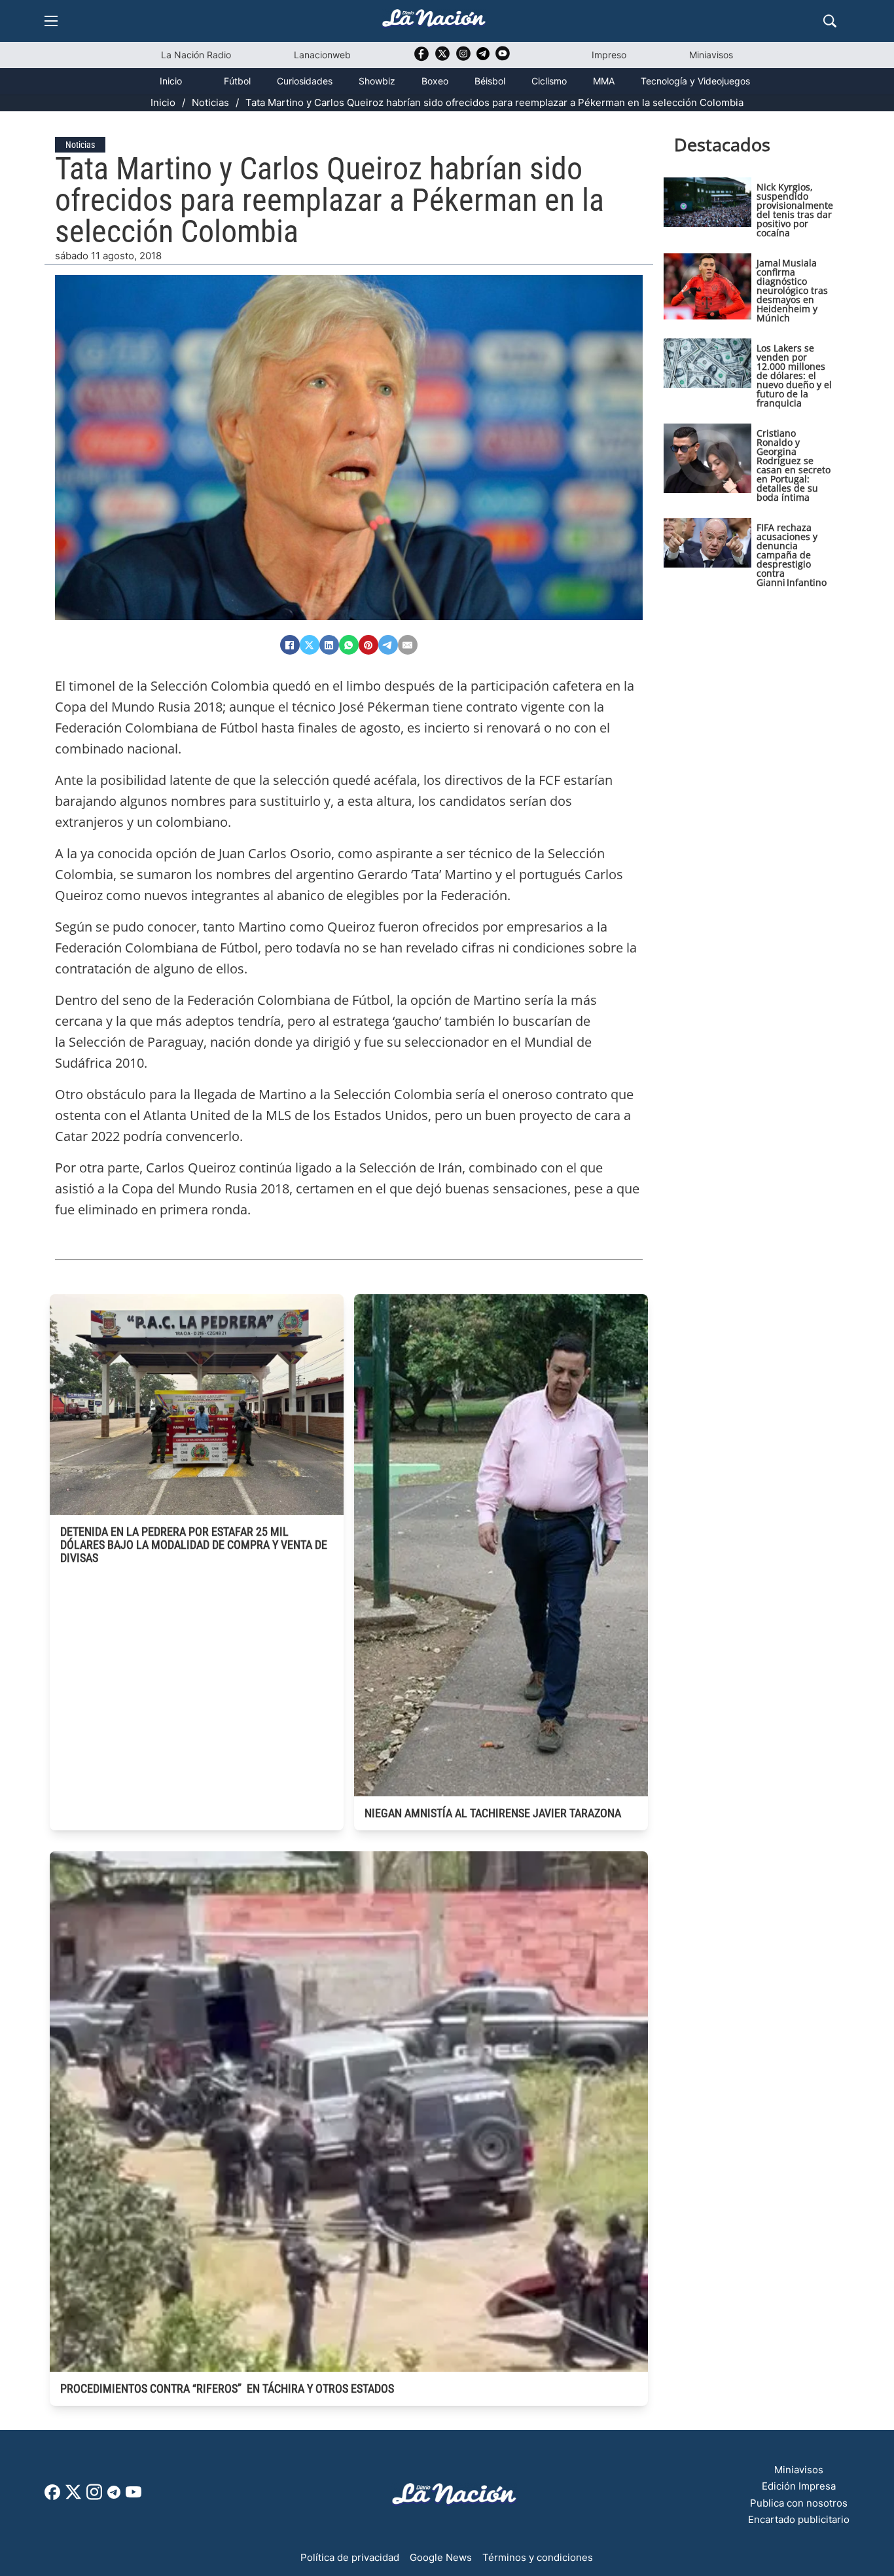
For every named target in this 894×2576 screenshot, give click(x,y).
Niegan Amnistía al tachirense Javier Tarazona (493, 1813)
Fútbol (237, 81)
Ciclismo (549, 81)
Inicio (171, 81)
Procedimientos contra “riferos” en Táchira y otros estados (227, 2388)
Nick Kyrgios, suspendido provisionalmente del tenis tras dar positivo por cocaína (795, 210)
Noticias (210, 102)
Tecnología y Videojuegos (695, 81)
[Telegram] (388, 645)
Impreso (609, 55)
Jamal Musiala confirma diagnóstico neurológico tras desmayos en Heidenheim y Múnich (792, 290)
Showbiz (377, 81)
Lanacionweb (322, 55)
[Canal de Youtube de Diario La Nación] (503, 58)
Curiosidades (305, 81)
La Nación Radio (196, 55)
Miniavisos (711, 55)
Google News (441, 2557)
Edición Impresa (799, 2486)
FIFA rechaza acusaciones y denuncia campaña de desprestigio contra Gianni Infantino (792, 555)
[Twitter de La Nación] (442, 58)
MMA (604, 81)
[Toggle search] (830, 21)
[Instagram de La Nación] (463, 58)
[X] (310, 645)
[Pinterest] (368, 645)
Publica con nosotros (799, 2503)
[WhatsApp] (349, 645)
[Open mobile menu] (51, 21)
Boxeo (435, 81)
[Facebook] (290, 645)
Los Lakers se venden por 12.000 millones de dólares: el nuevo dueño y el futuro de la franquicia (794, 375)
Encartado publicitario (799, 2519)
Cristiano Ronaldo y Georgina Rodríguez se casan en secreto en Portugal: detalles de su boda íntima (794, 465)
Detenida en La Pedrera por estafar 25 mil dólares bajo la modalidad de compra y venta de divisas (194, 1545)
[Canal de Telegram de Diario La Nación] (483, 57)
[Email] (408, 645)
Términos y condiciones (538, 2557)
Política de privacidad (350, 2557)
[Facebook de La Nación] (52, 2496)
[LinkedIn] (329, 645)
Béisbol (490, 81)
